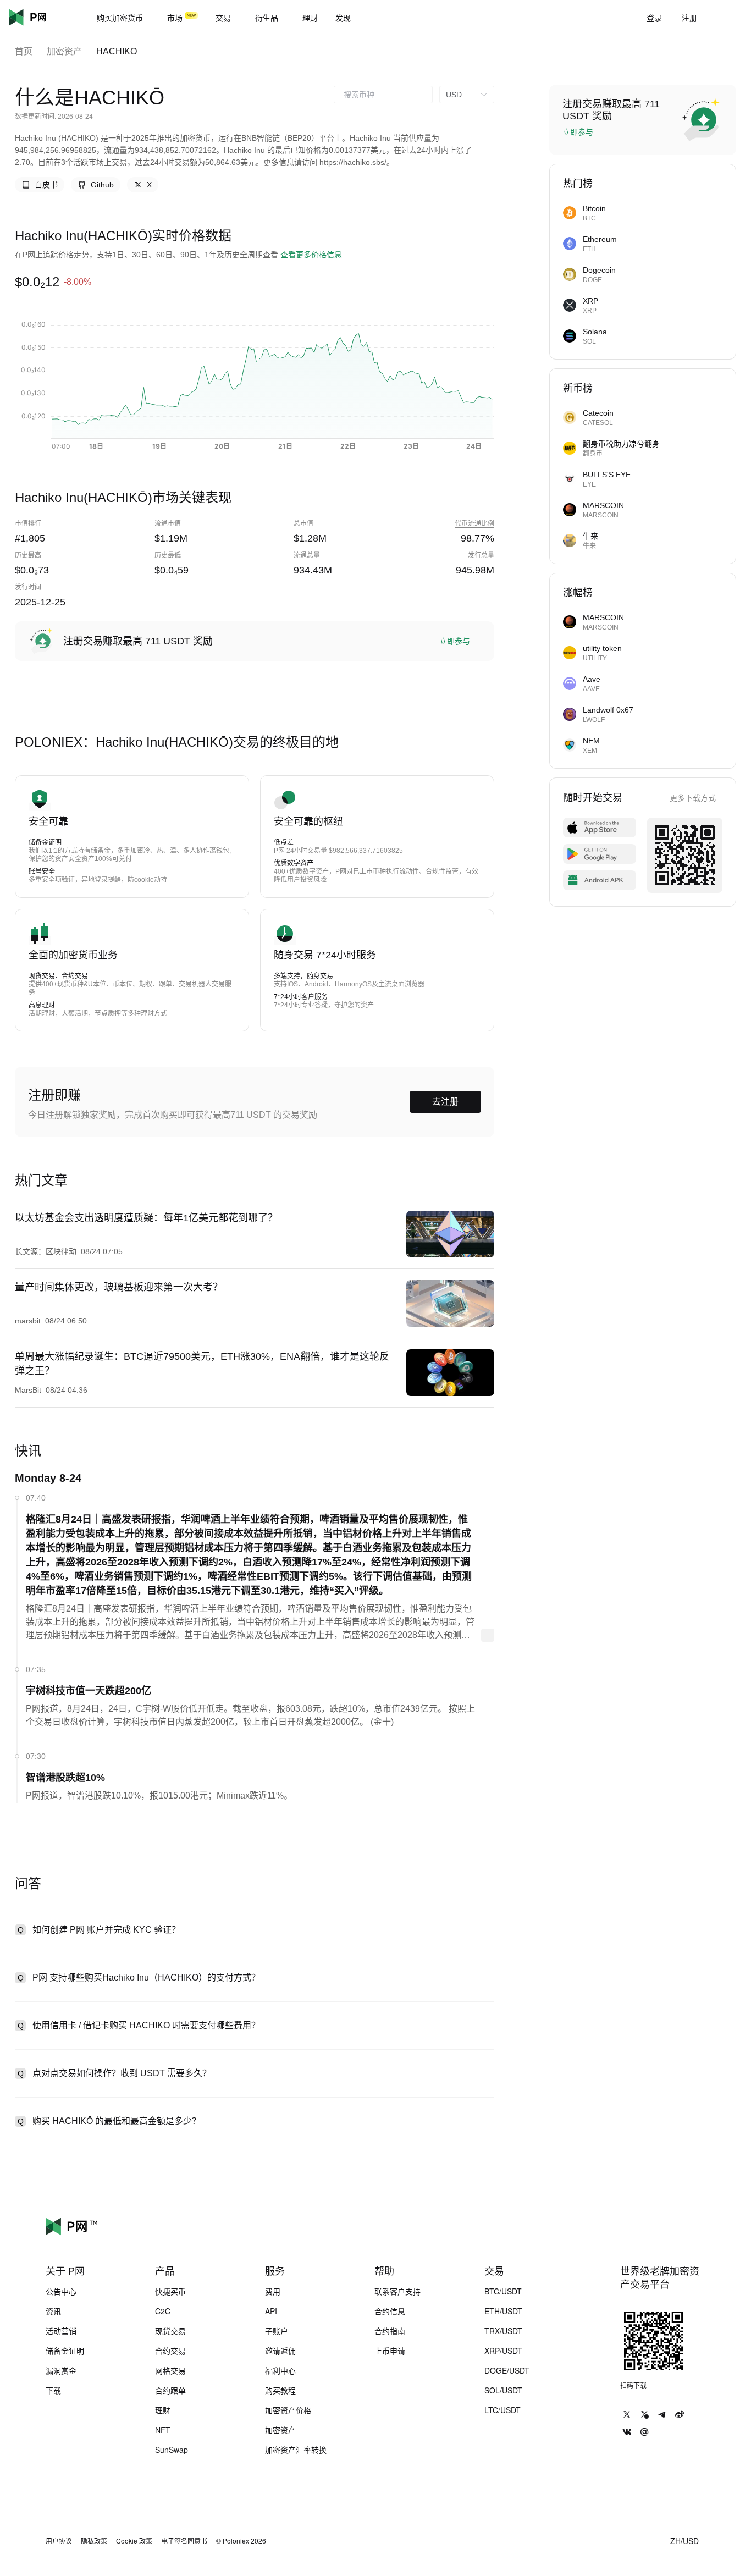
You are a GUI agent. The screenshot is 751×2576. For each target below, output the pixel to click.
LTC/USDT (502, 2410)
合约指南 (390, 2331)
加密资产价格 (288, 2410)
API (271, 2311)
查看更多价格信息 (311, 255)
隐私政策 (94, 2541)
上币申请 (390, 2351)
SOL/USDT (503, 2390)
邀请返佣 (280, 2351)
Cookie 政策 (134, 2541)
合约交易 (170, 2351)
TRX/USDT (503, 2331)
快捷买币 (170, 2291)
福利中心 (280, 2370)
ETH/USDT (503, 2311)
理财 (163, 2410)
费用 (273, 2291)
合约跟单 (170, 2390)
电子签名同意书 (184, 2541)
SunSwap (172, 2450)
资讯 (53, 2311)
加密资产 (64, 51)
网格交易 (170, 2370)
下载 (53, 2390)
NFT (163, 2430)
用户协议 (59, 2541)
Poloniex (44, 18)
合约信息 (390, 2311)
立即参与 (455, 641)
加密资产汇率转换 (296, 2450)
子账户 (277, 2331)
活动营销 (61, 2331)
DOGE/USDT (507, 2370)
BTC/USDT (503, 2291)
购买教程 (280, 2390)
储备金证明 (65, 2351)
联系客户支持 (397, 2291)
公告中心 (61, 2291)
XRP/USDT (503, 2351)
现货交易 (170, 2331)
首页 (24, 51)
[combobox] (383, 95)
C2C (163, 2311)
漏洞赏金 (61, 2370)
